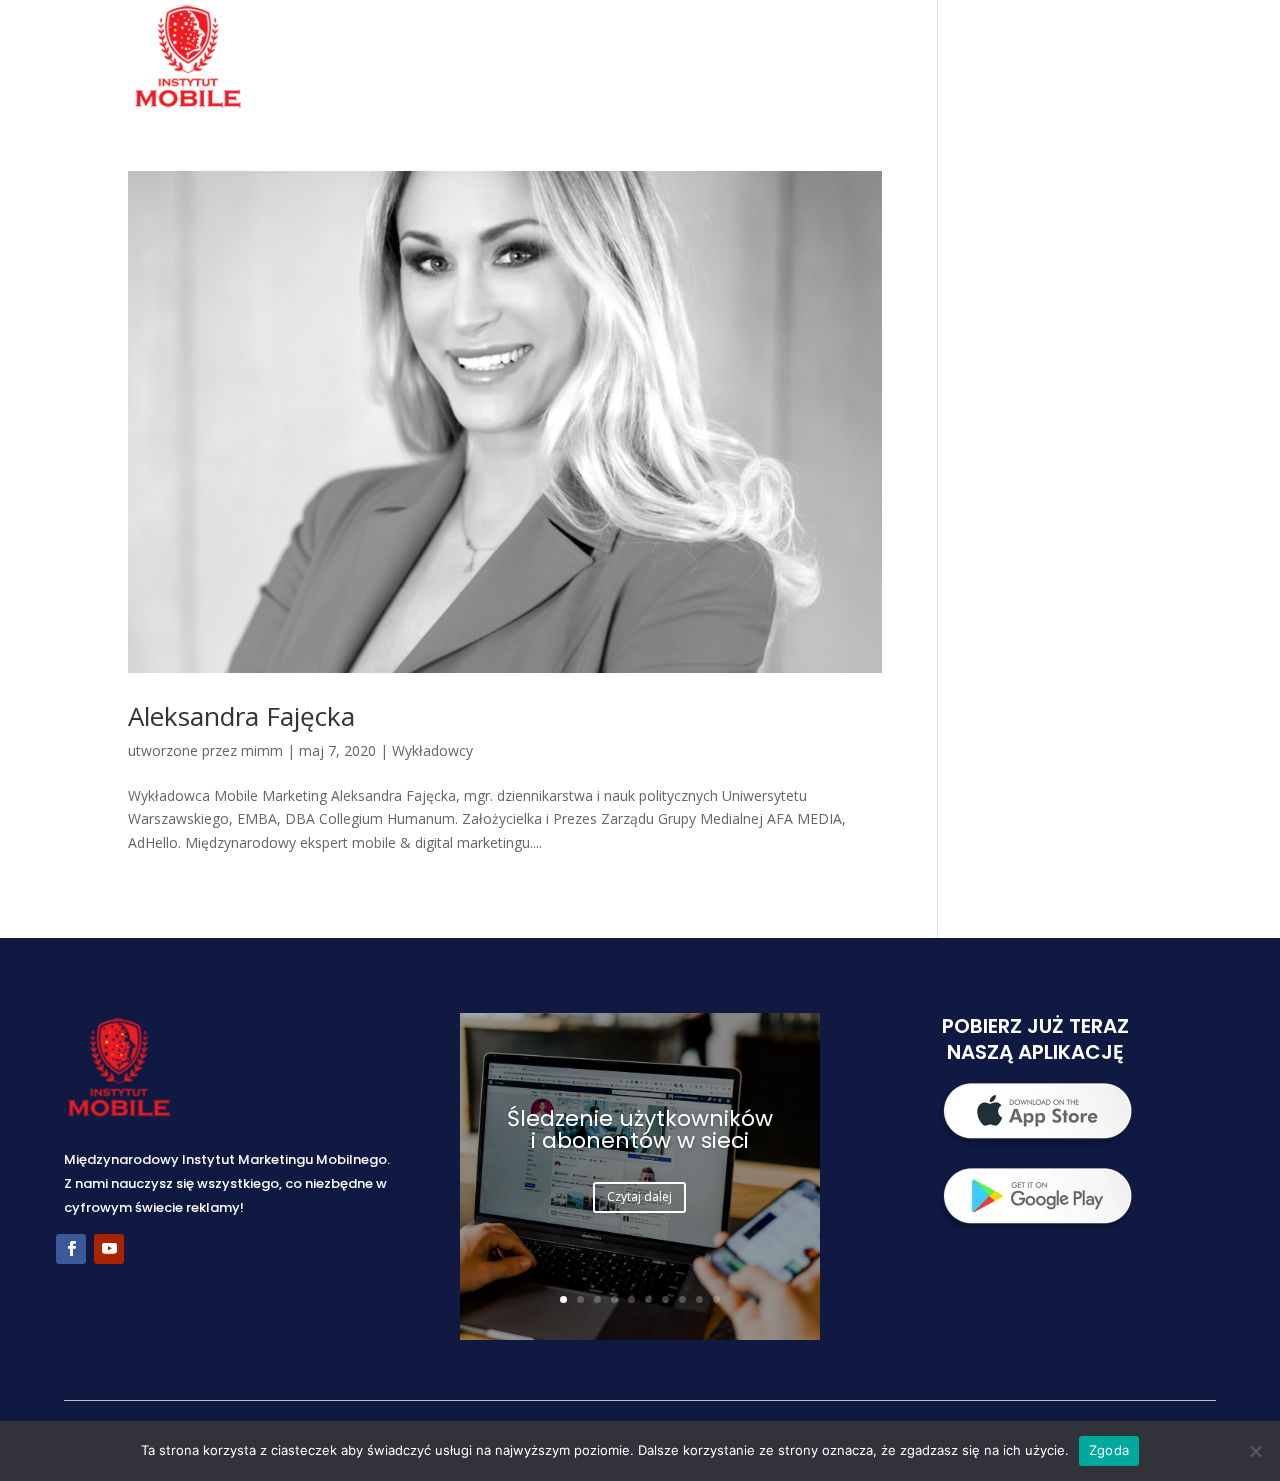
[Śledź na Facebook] (71, 1249)
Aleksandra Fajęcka (241, 716)
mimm (262, 750)
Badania (728, 59)
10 (716, 1299)
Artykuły (1067, 59)
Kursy (968, 59)
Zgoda (1109, 1450)
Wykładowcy (432, 750)
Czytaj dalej (639, 1196)
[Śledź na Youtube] (109, 1249)
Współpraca (852, 59)
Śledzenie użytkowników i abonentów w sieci (640, 1129)
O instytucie (605, 59)
